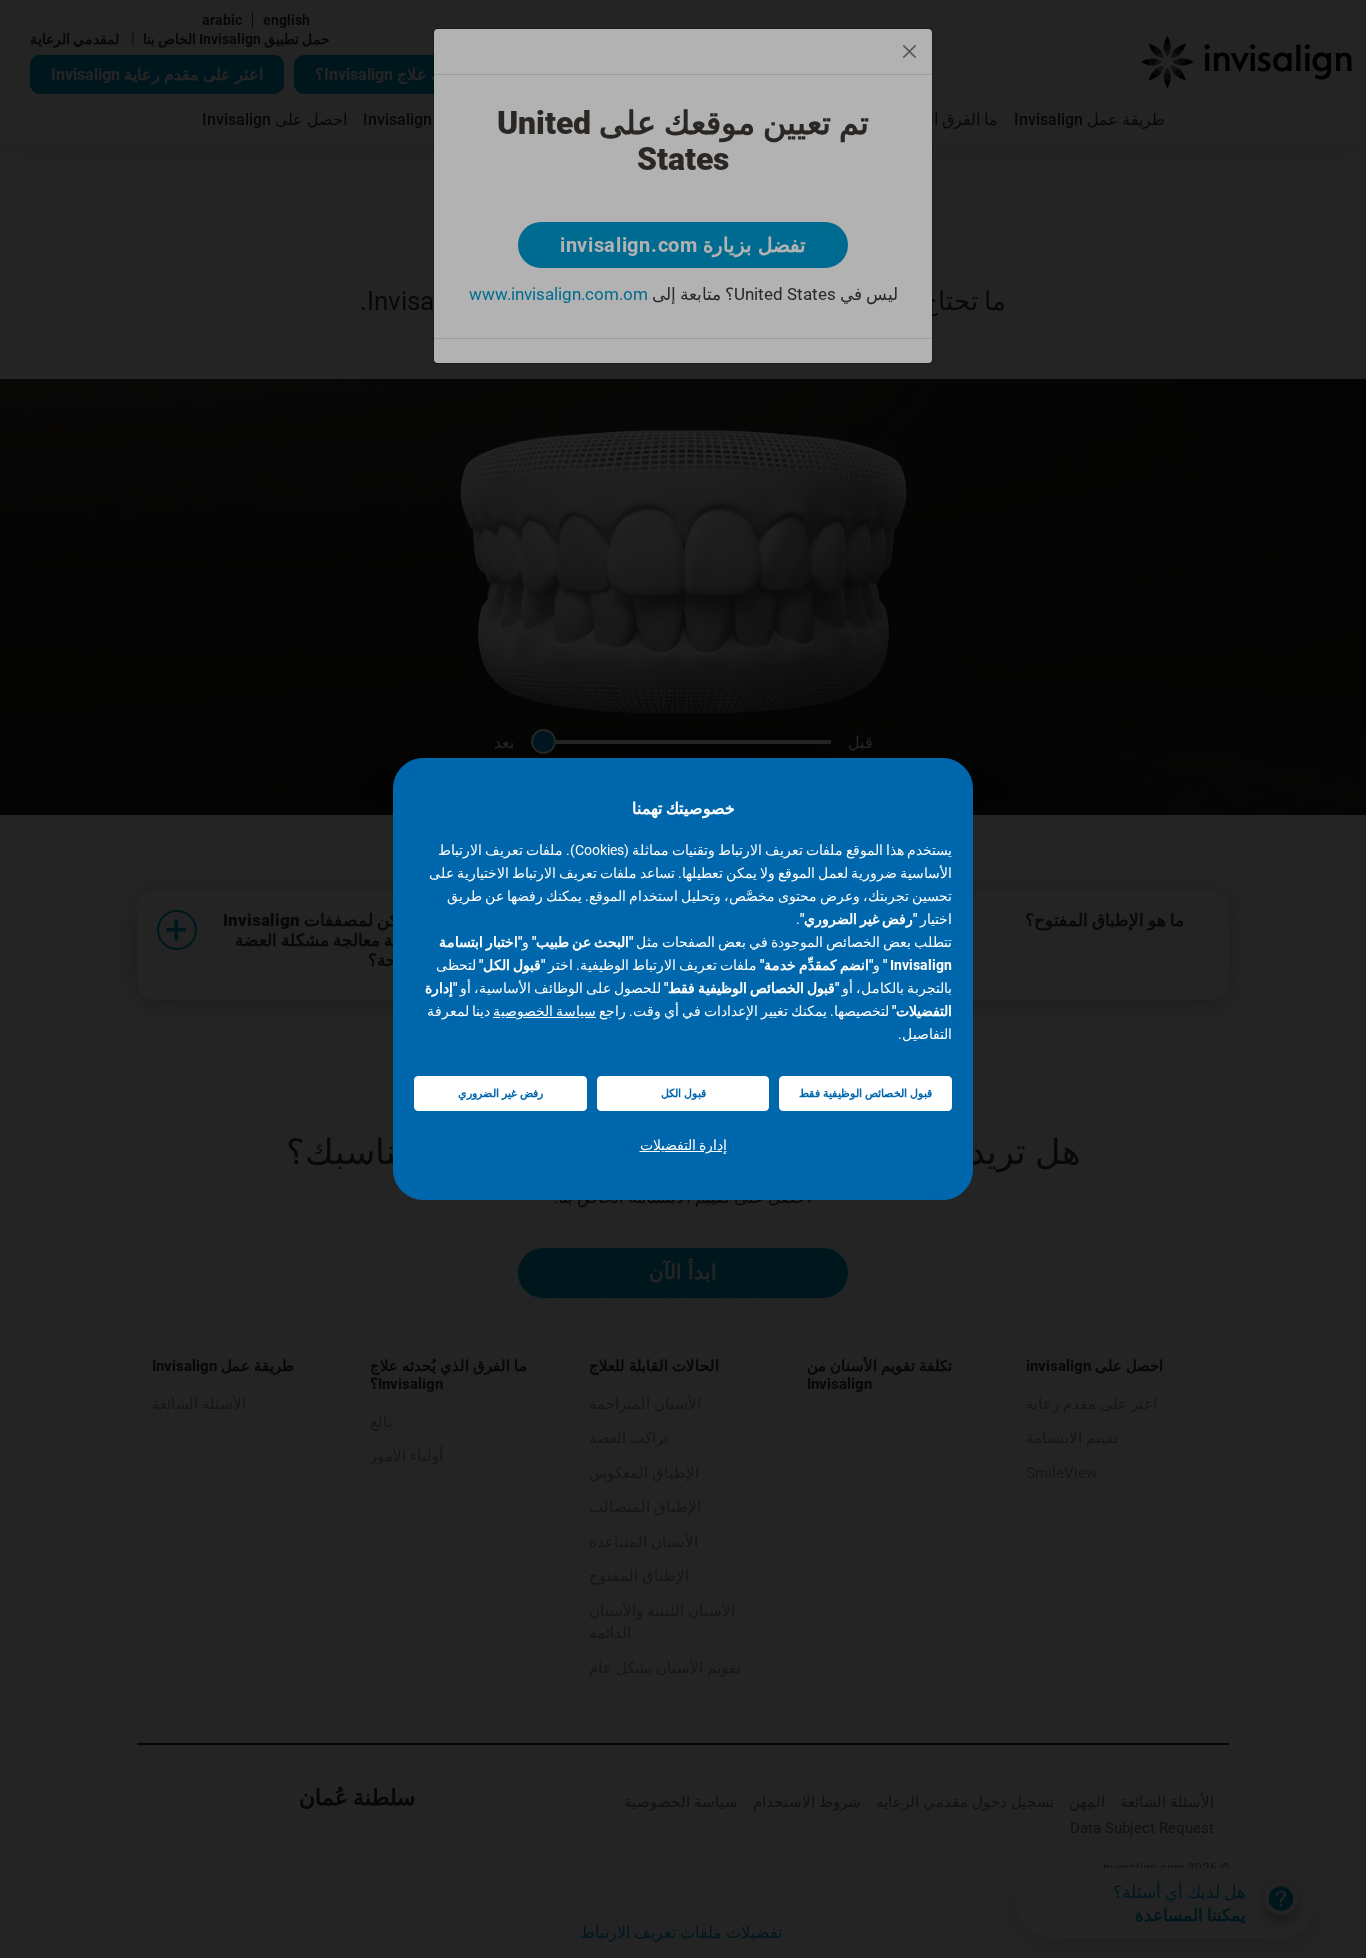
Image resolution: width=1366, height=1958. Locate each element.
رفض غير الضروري (500, 1093)
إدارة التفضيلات (683, 1145)
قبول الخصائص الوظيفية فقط (865, 1093)
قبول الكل (683, 1093)
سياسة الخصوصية (544, 1011)
